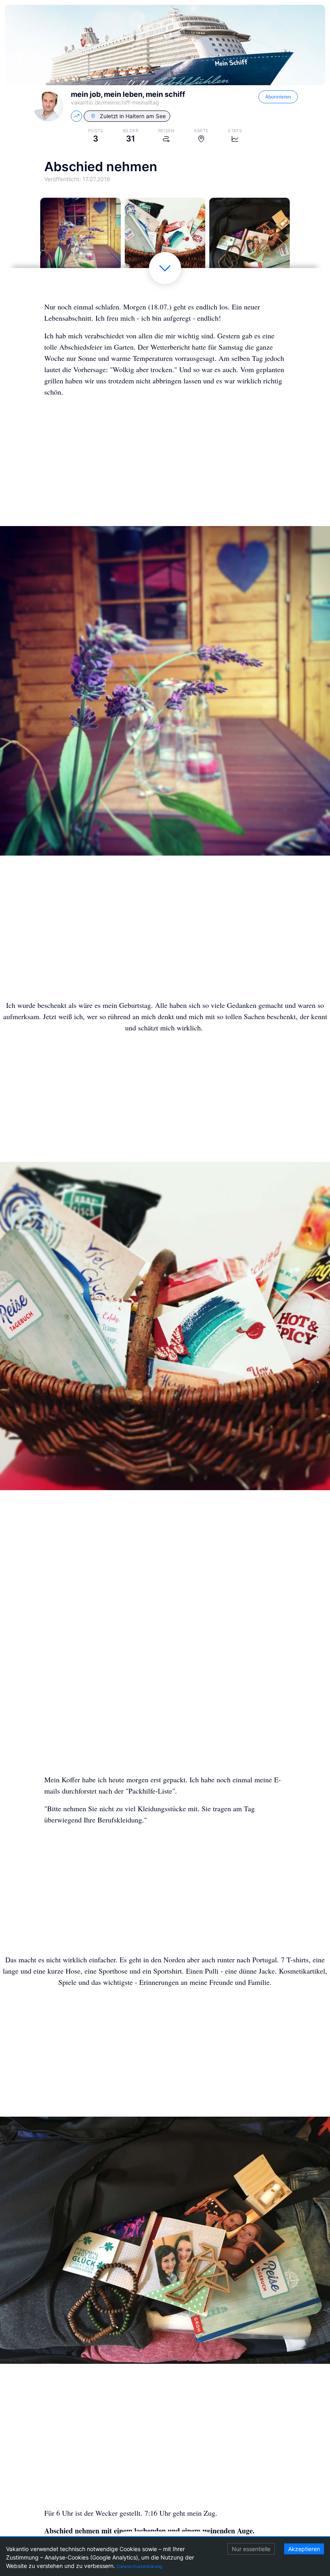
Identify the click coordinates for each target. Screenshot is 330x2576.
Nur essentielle (251, 2549)
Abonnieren (278, 97)
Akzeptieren (304, 2549)
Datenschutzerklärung (139, 2566)
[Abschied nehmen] (80, 238)
